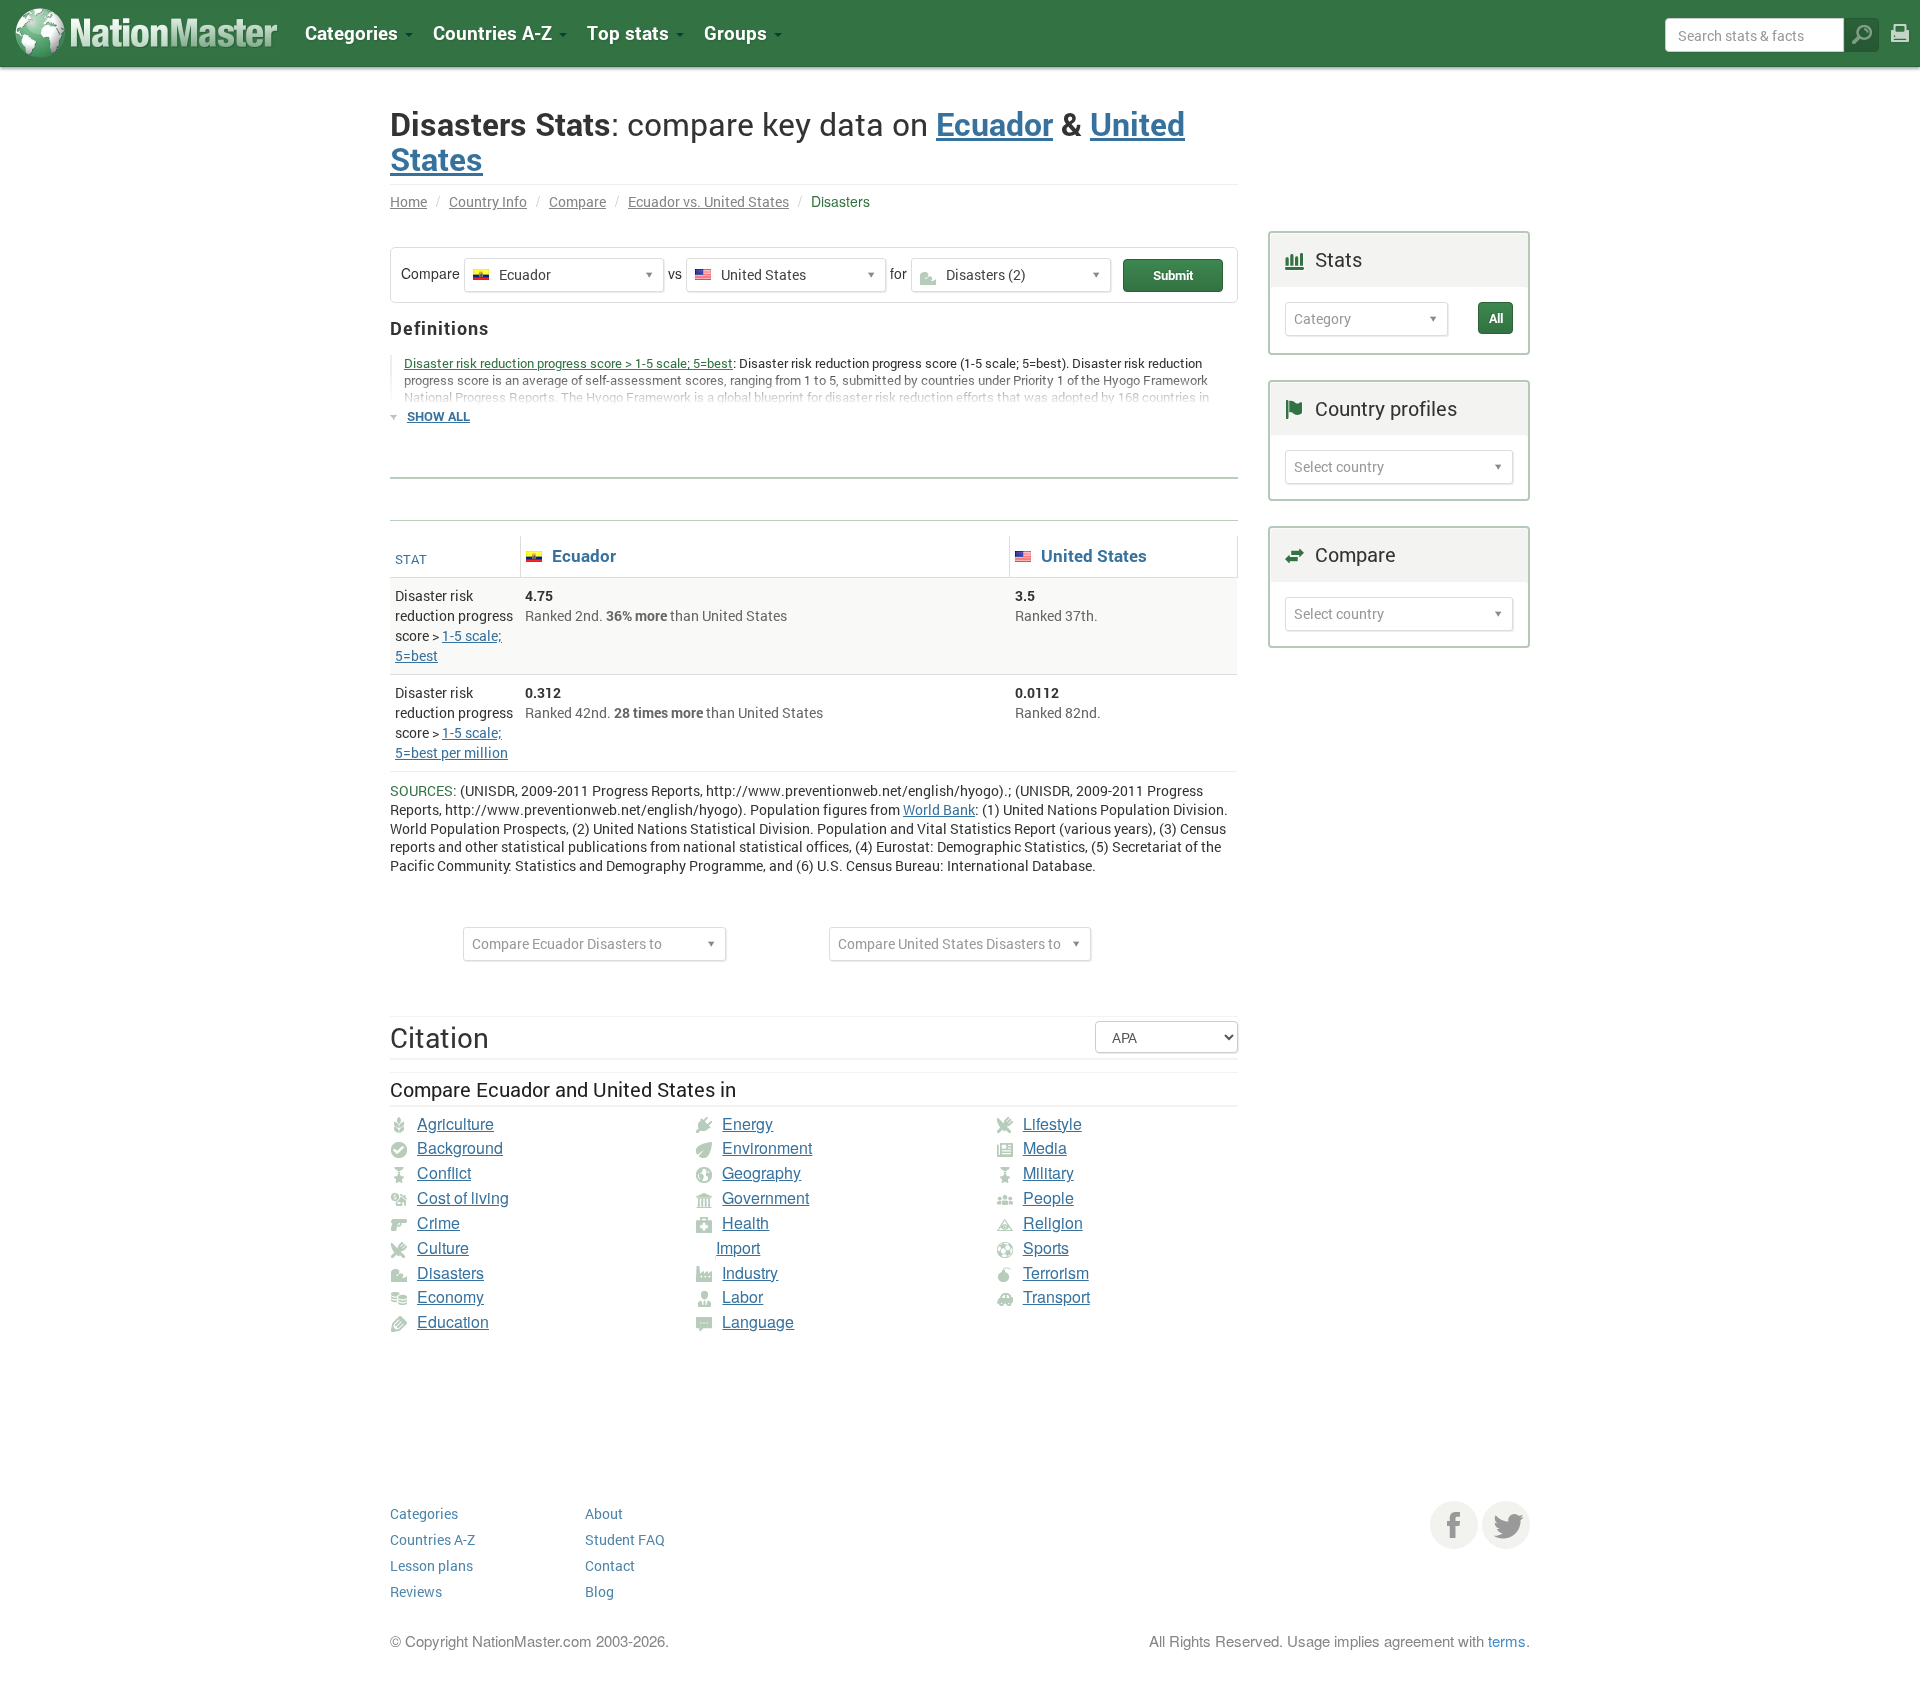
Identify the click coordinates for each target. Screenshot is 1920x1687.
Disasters (450, 1272)
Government (765, 1197)
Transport (1056, 1296)
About (604, 1513)
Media (1045, 1147)
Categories (354, 32)
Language (758, 1321)
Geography (761, 1172)
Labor (742, 1296)
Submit (1173, 275)
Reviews (416, 1591)
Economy (450, 1296)
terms (1507, 1640)
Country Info (488, 201)
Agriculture (455, 1123)
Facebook (1454, 1525)
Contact (610, 1565)
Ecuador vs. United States (708, 201)
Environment (767, 1147)
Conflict (444, 1172)
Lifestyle (1052, 1123)
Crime (438, 1222)
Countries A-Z (432, 1539)
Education (453, 1321)
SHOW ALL (438, 416)
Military (1048, 1172)
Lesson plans (431, 1565)
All (1496, 318)
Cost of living (463, 1197)
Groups (738, 32)
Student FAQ (625, 1539)
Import (738, 1247)
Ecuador (994, 123)
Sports (1046, 1247)
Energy (747, 1123)
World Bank (939, 809)
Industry (750, 1272)
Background (460, 1147)
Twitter (1506, 1525)
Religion (1053, 1222)
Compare (577, 201)
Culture (443, 1247)
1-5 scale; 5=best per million (451, 742)
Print (1900, 46)
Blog (599, 1591)
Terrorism (1056, 1272)
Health (745, 1222)
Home (408, 201)
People (1048, 1197)
